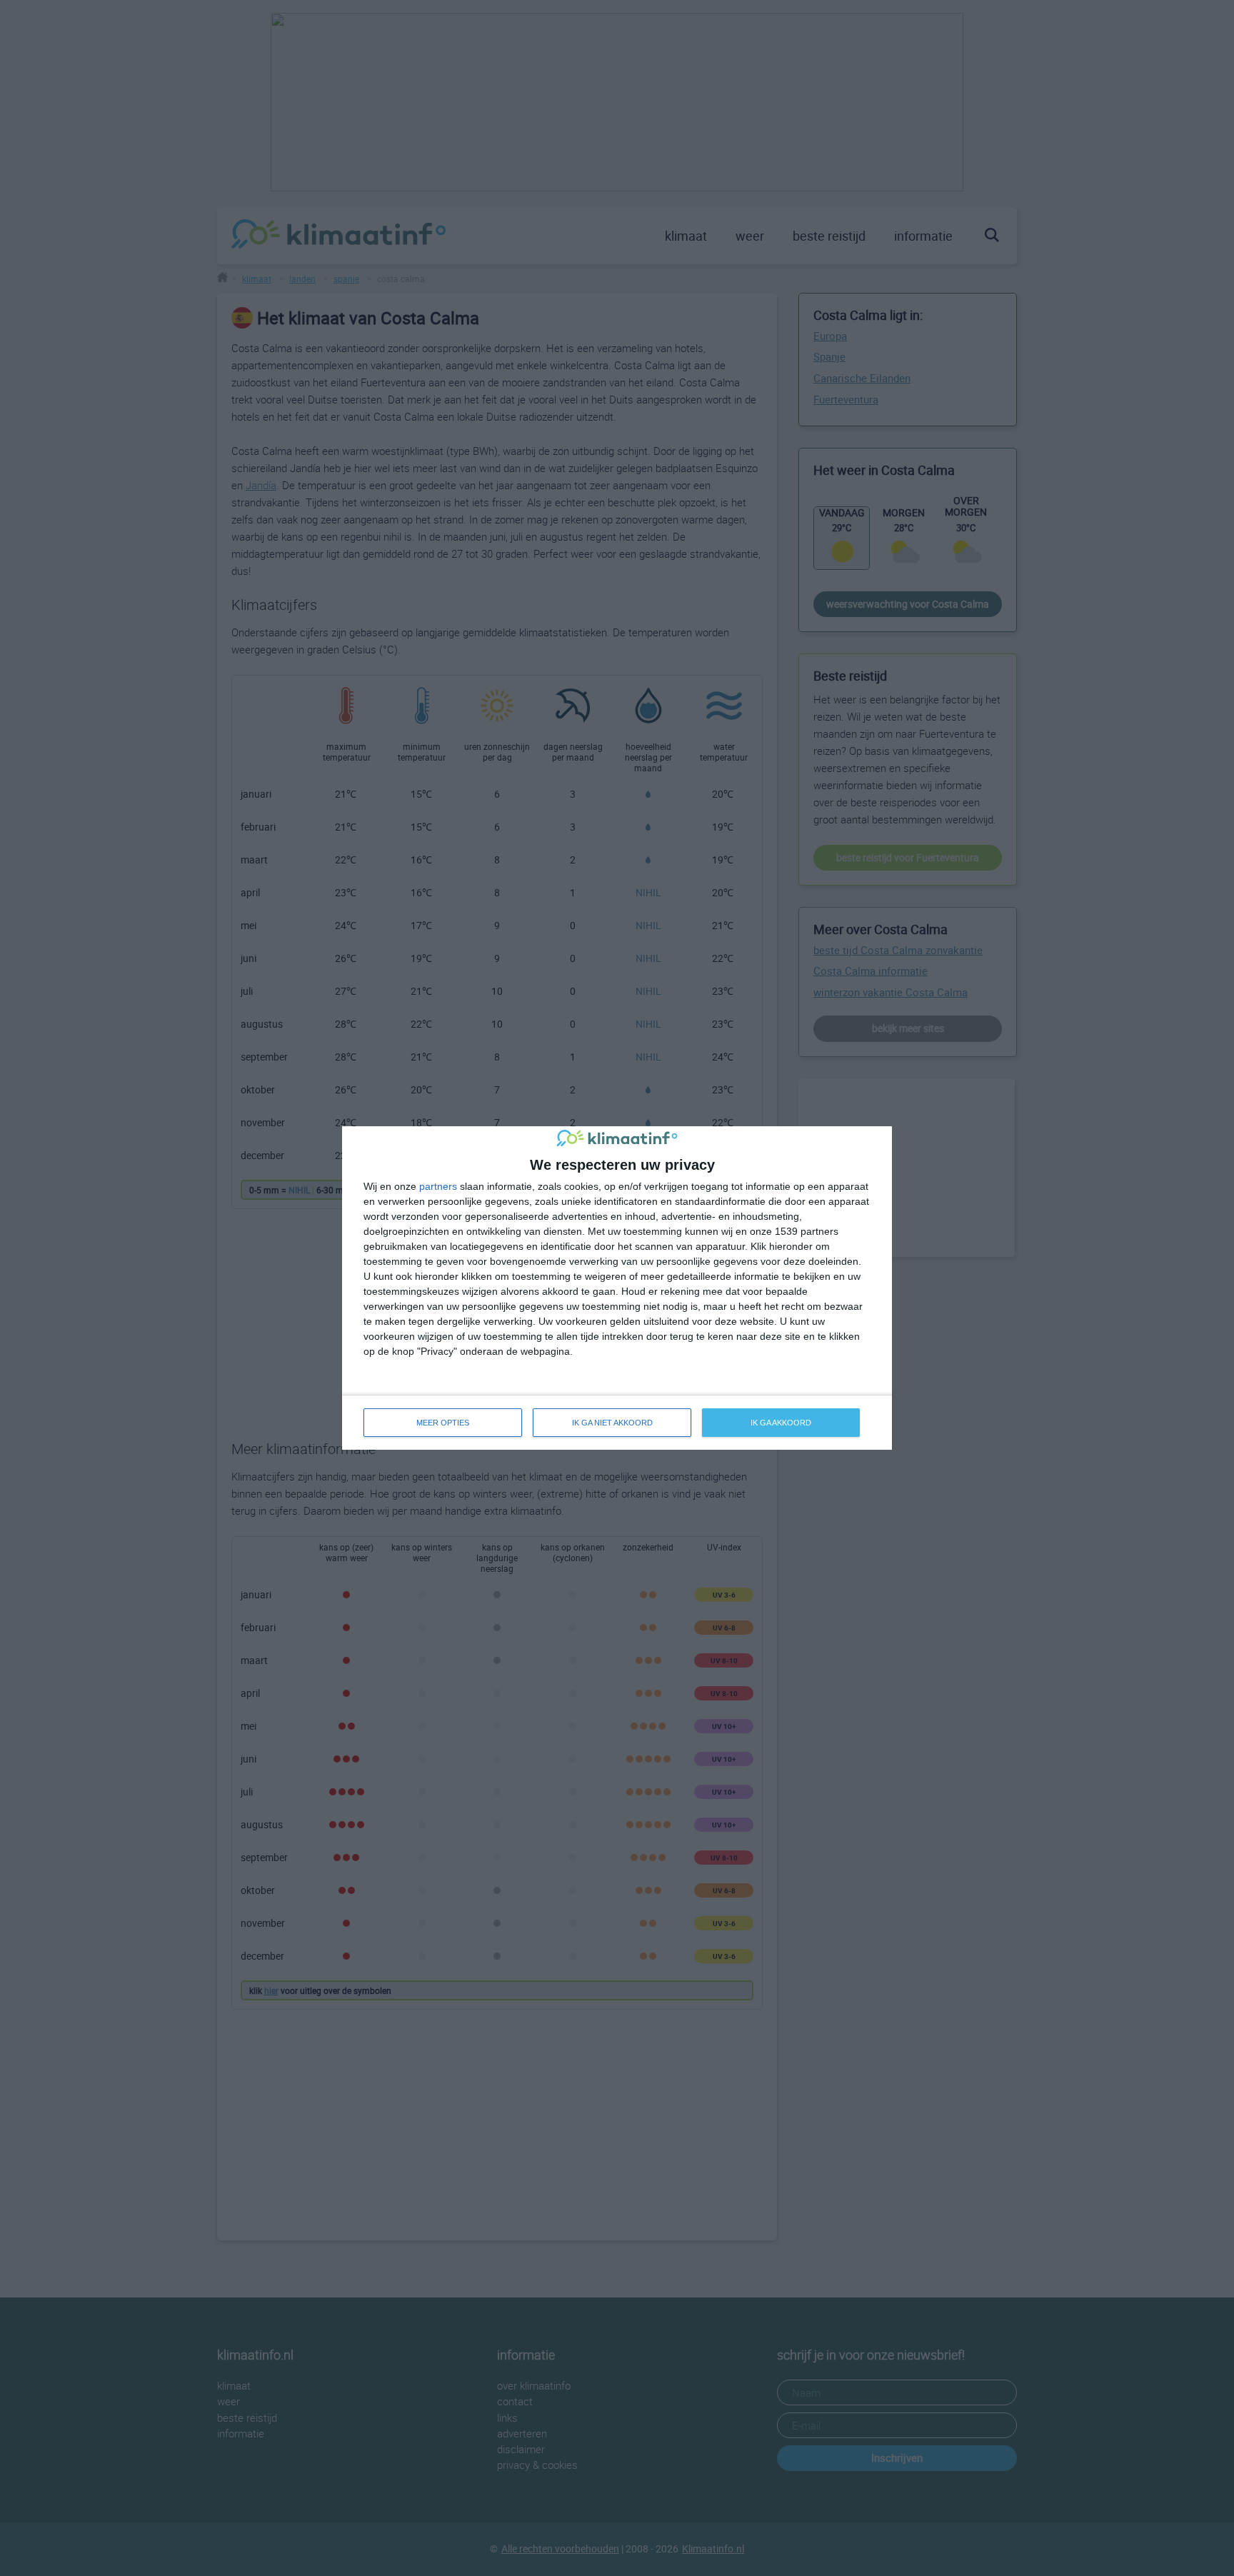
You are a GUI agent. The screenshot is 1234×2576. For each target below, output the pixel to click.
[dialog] (617, 1288)
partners (438, 1186)
